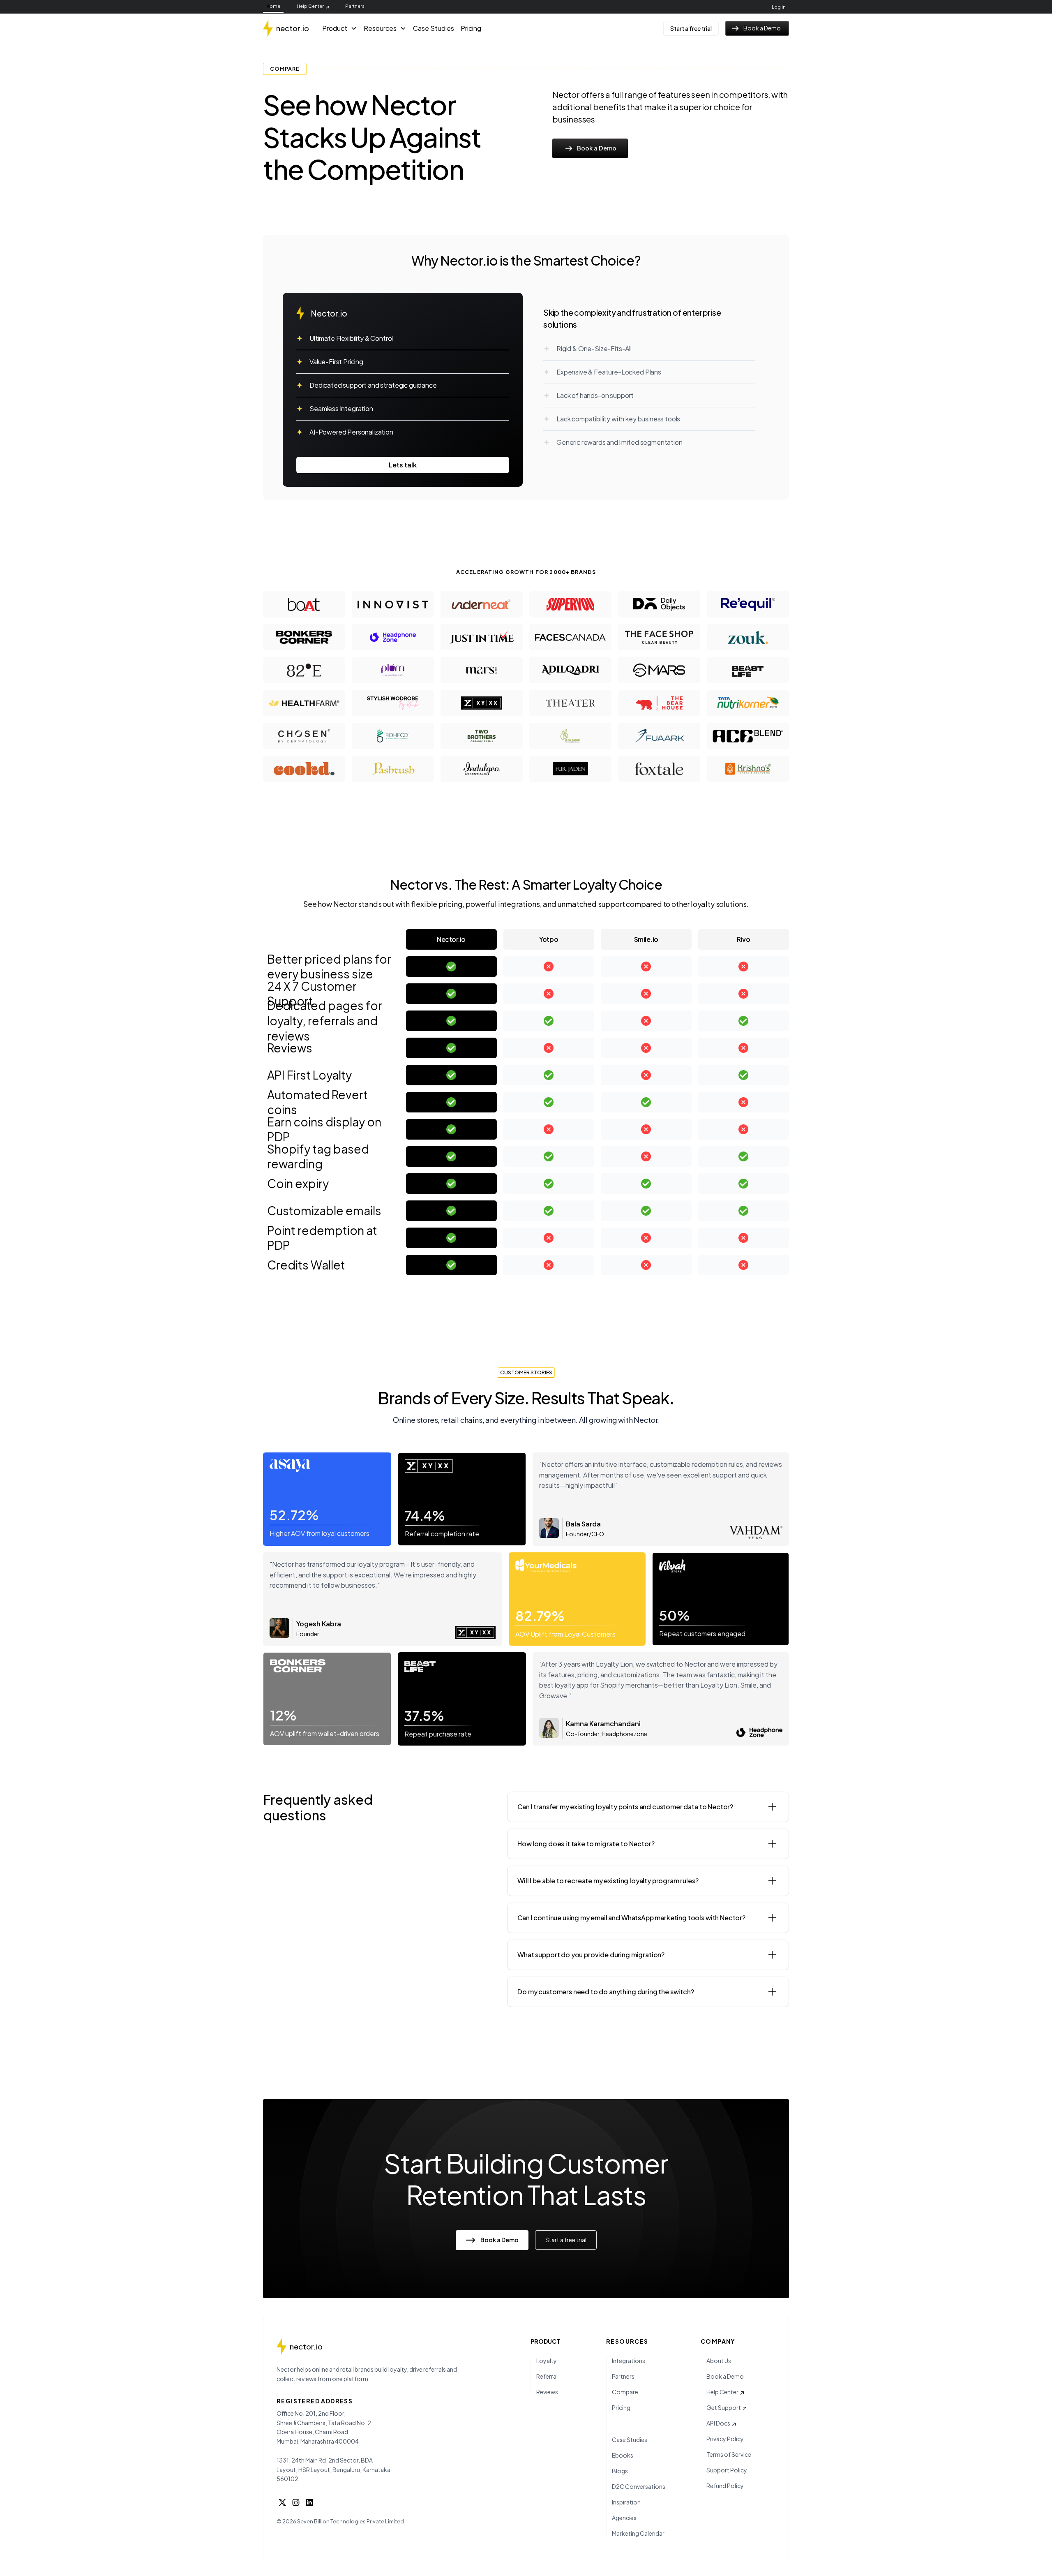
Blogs (620, 2471)
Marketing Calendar (638, 2533)
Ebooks (623, 2455)
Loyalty (547, 2361)
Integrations (629, 2361)
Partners (355, 6)
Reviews (547, 2392)
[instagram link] (296, 2504)
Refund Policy (725, 2486)
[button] (340, 28)
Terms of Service (729, 2454)
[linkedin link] (309, 2504)
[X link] (282, 2504)
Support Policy (727, 2470)
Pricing (471, 28)
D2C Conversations (639, 2486)
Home (273, 6)
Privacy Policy (725, 2439)
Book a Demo (725, 2376)
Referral (547, 2376)
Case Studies (434, 28)
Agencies (624, 2518)
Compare (625, 2392)
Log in (779, 7)
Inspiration (626, 2502)
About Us (719, 2361)
